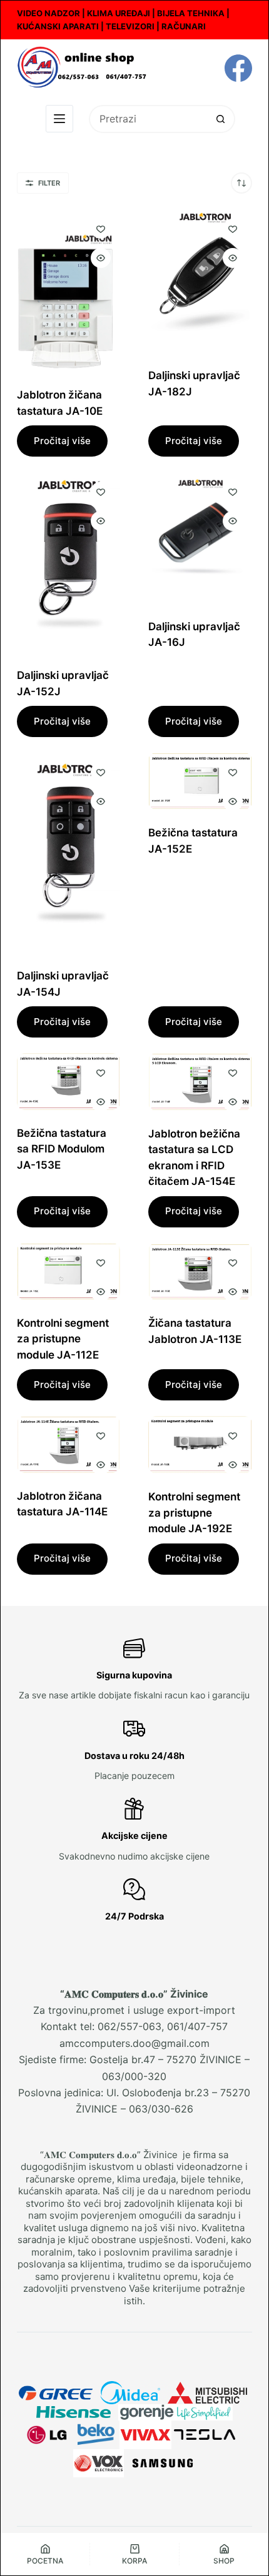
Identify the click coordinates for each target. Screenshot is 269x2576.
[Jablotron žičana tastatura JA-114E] (69, 1444)
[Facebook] (238, 68)
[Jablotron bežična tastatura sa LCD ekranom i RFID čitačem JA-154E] (200, 1082)
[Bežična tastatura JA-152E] (200, 781)
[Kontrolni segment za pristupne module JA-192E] (200, 1445)
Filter (49, 183)
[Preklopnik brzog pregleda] (101, 258)
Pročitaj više (62, 441)
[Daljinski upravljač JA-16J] (200, 537)
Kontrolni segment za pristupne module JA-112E (63, 1339)
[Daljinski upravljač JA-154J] (69, 853)
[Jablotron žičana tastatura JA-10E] (69, 290)
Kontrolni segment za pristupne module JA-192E (194, 1513)
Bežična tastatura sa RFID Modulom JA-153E (62, 1149)
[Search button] (221, 119)
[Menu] (59, 119)
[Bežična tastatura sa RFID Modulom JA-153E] (69, 1081)
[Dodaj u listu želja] (101, 229)
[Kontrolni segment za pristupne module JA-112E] (69, 1271)
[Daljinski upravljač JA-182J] (200, 281)
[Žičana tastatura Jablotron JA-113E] (200, 1272)
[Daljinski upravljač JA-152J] (69, 562)
